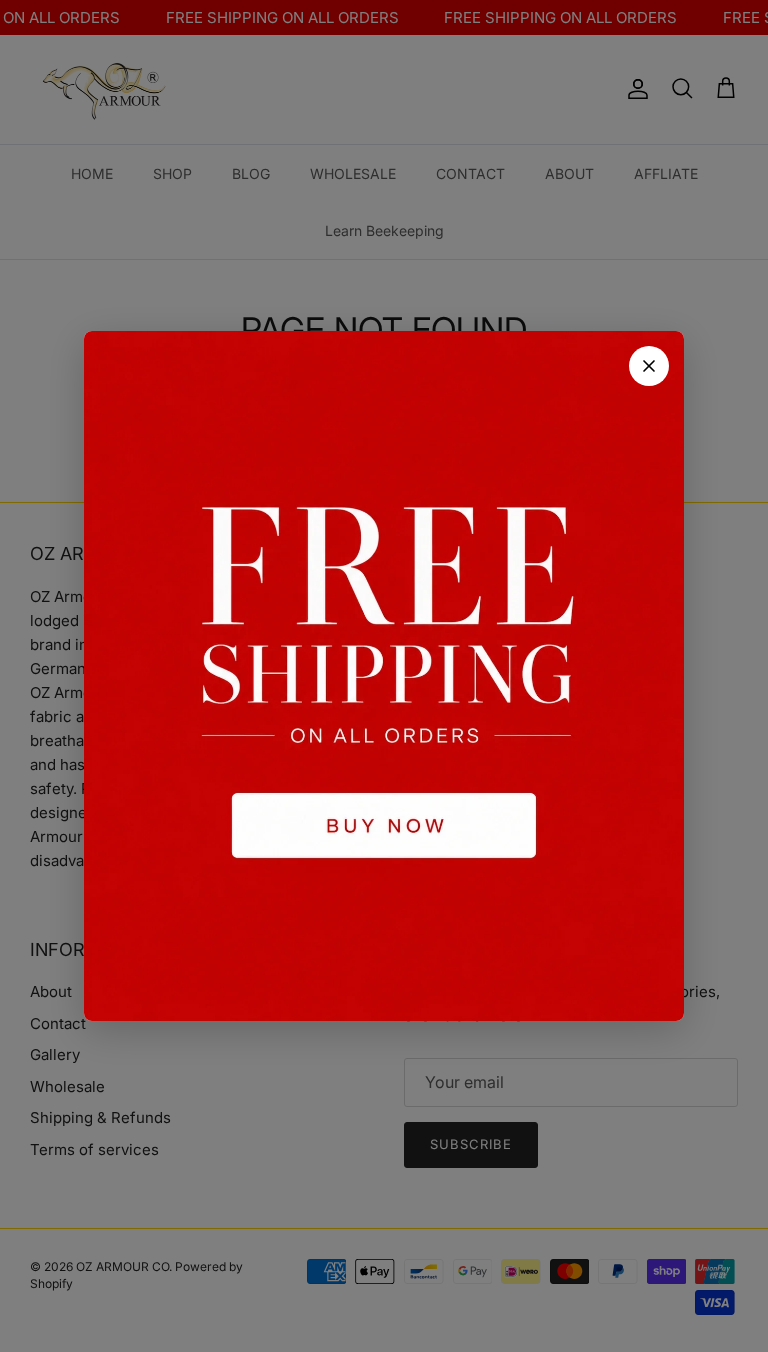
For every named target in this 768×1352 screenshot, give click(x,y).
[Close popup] (649, 366)
